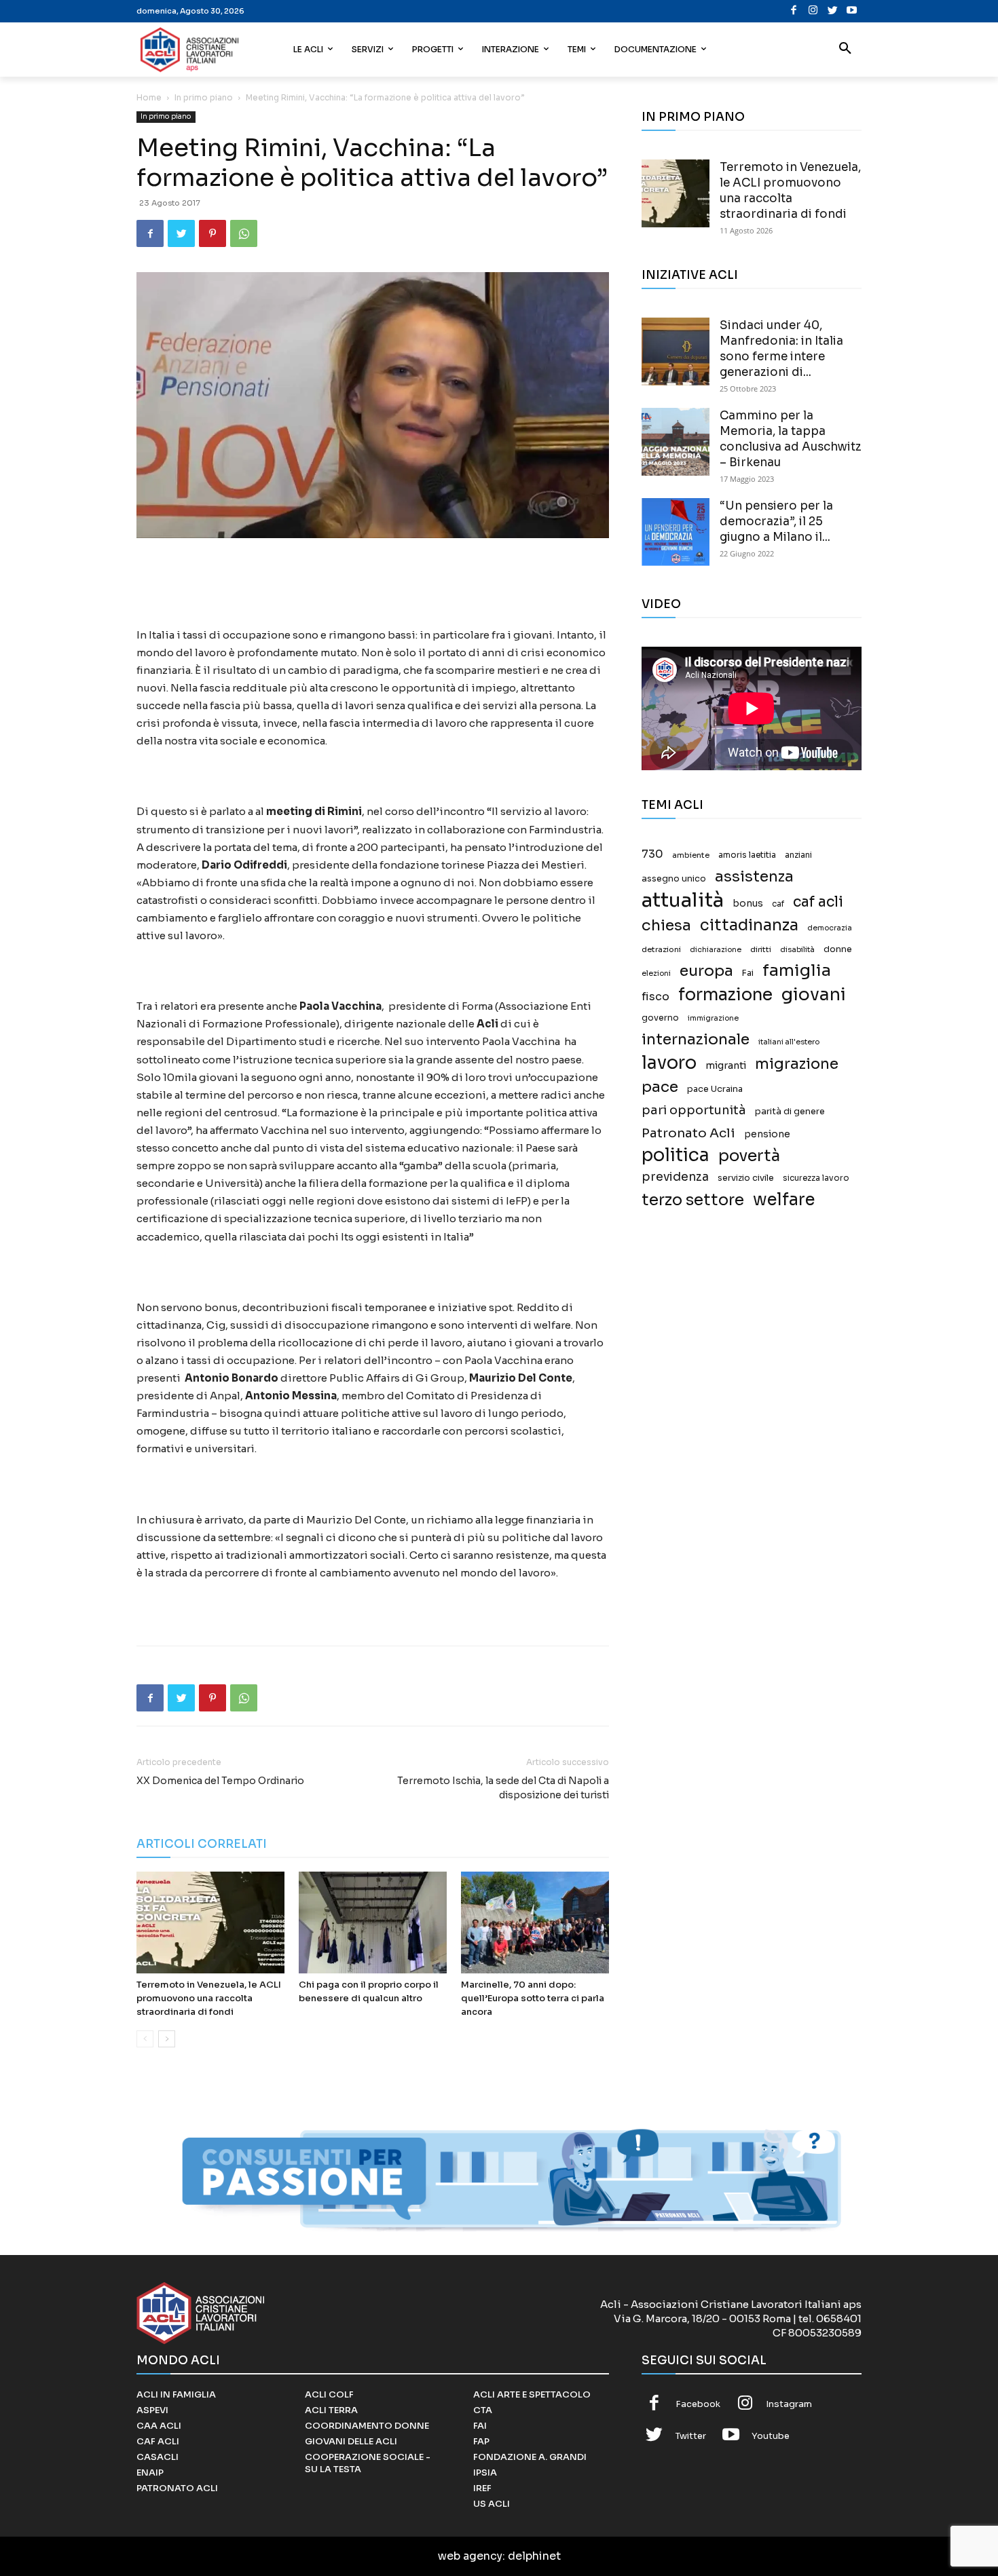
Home (149, 97)
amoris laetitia (747, 855)
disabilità (797, 949)
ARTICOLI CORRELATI (202, 1844)
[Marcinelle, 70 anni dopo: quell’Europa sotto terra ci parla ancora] (535, 1922)
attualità (683, 900)
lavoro (669, 1063)
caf (778, 904)
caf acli (818, 902)
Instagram (789, 2404)
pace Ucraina (715, 1089)
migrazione (797, 1064)
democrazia (830, 928)
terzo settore (693, 1200)
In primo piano (204, 97)
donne (838, 949)
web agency (470, 2556)
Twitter (691, 2436)
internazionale (696, 1039)
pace (660, 1087)
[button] (845, 50)
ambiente (691, 855)
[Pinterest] (212, 233)
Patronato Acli (688, 1133)
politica (676, 1155)
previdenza (675, 1177)
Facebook (698, 2404)
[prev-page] (145, 2039)
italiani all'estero (789, 1042)
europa (706, 971)
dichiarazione (716, 950)
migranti (726, 1065)
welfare (784, 1199)
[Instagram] (813, 11)
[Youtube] (852, 11)
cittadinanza (749, 925)
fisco (655, 997)
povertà (749, 1156)
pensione (767, 1134)
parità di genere (790, 1112)
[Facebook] (794, 11)
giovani (814, 995)
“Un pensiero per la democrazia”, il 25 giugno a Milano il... (776, 522)
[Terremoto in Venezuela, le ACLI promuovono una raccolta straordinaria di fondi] (210, 1922)
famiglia (797, 971)
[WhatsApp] (244, 233)
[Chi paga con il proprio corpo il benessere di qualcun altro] (373, 1922)
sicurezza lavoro (816, 1178)
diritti (761, 949)
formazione (725, 995)
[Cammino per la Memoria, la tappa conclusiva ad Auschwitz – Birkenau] (676, 442)
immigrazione (713, 1018)
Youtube (771, 2436)
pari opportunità (694, 1111)
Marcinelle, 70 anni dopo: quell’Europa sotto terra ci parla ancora (533, 1998)
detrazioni (661, 949)
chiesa (666, 925)
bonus (748, 904)
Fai (748, 973)
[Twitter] (833, 11)
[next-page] (167, 2039)
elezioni (656, 973)
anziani (798, 855)
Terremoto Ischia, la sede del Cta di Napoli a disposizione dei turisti (503, 1788)
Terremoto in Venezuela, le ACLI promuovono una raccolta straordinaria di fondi (209, 1998)
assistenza (754, 876)
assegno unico (674, 879)
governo (660, 1018)
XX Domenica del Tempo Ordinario (220, 1781)
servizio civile (746, 1178)
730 (652, 854)
